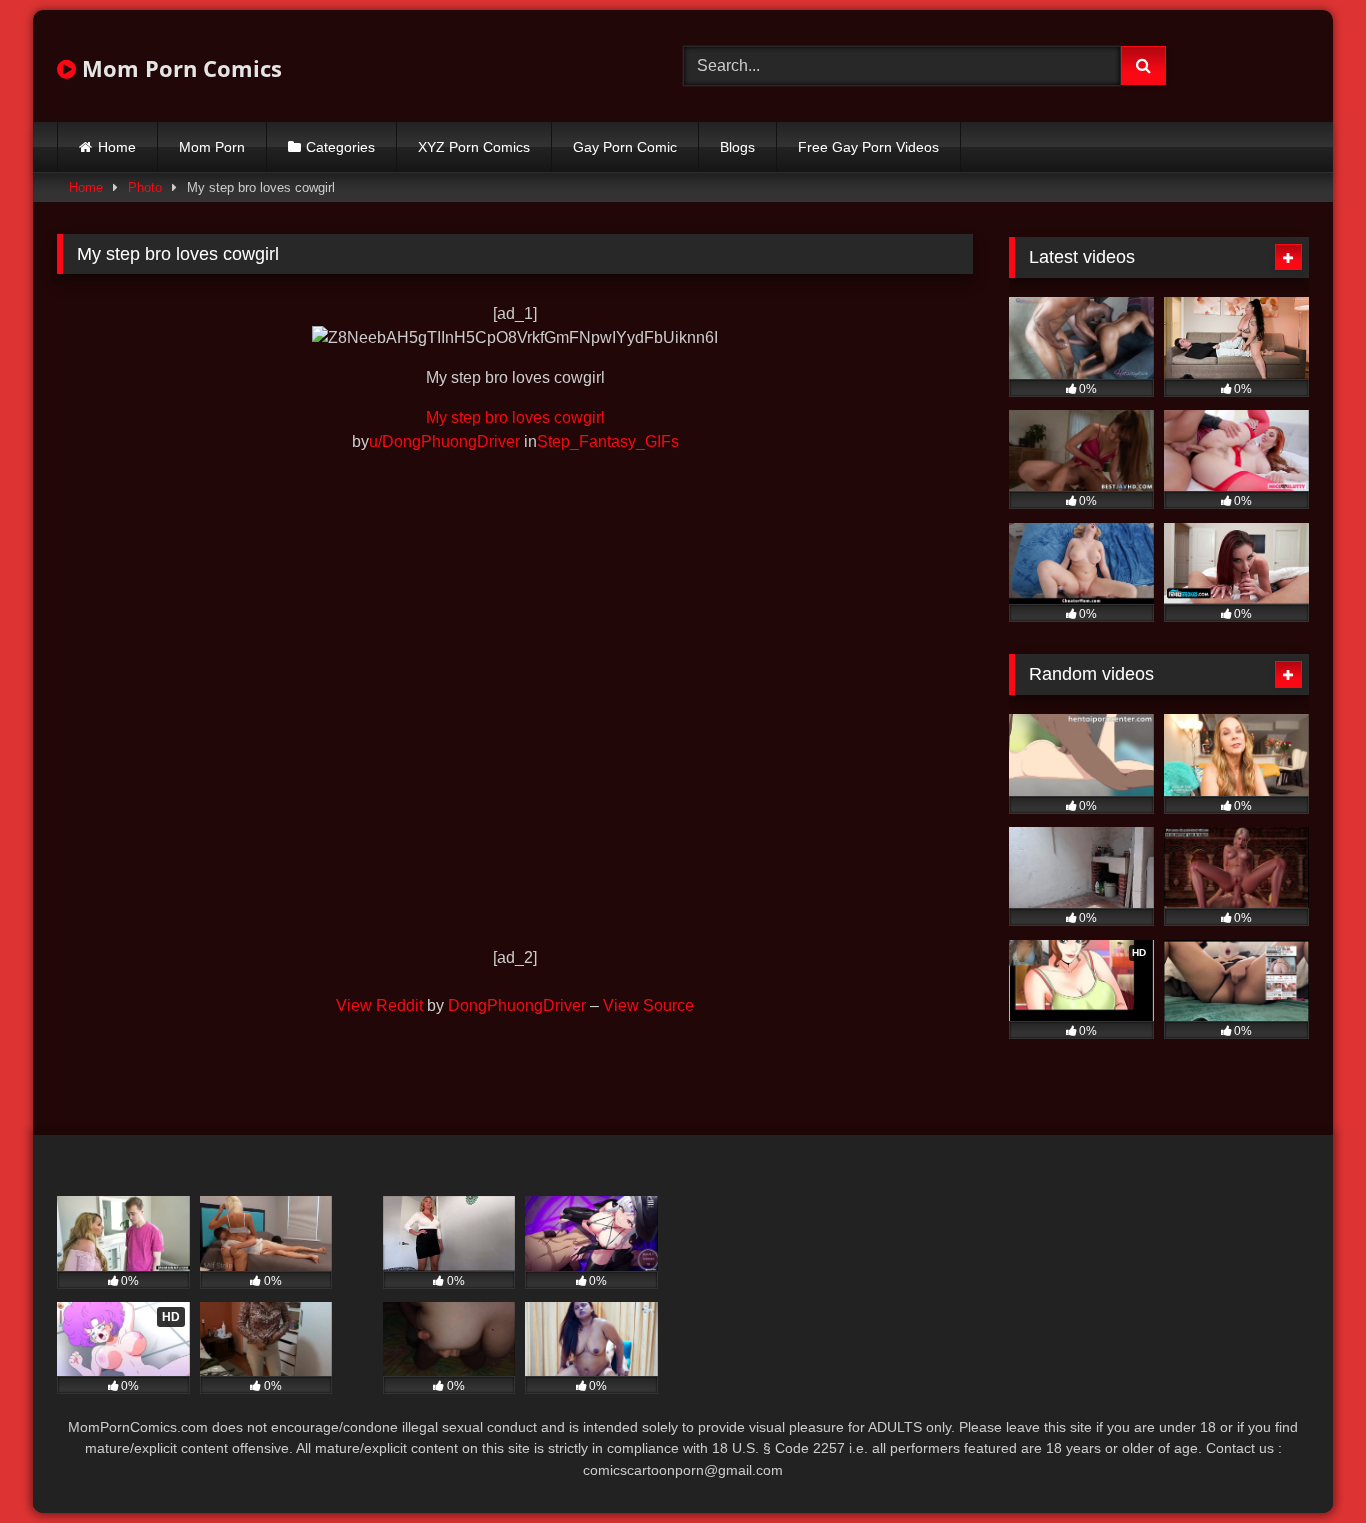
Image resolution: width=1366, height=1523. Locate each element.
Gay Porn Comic (625, 147)
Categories (340, 147)
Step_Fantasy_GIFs (608, 441)
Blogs (737, 147)
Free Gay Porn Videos (868, 147)
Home (117, 147)
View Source (648, 1005)
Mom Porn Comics (179, 68)
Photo (145, 187)
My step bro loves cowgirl (515, 417)
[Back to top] (1304, 1463)
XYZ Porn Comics (474, 147)
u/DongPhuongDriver (444, 441)
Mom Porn (212, 147)
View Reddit (379, 1005)
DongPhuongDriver (517, 1005)
